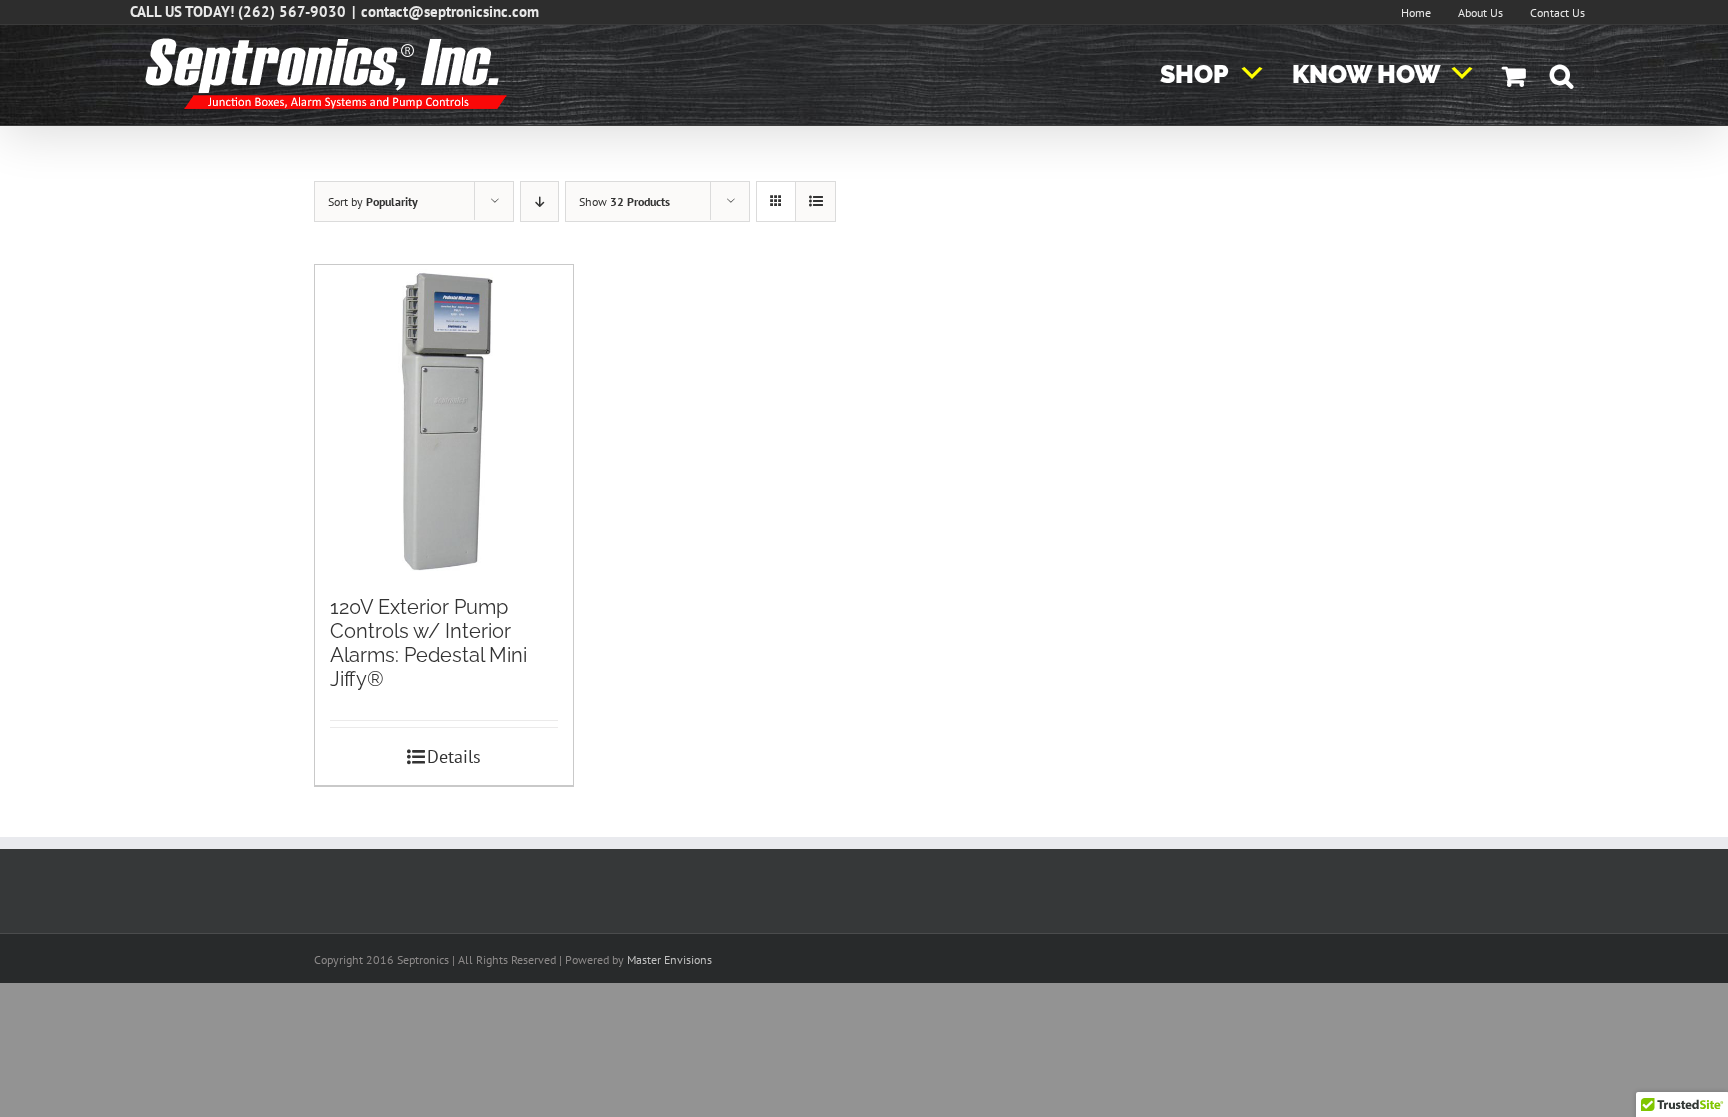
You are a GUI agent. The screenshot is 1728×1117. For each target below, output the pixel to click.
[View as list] (815, 201)
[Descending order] (539, 201)
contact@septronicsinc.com (450, 11)
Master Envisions (669, 959)
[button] (1561, 75)
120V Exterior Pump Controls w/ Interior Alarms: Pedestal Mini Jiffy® (428, 643)
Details (454, 756)
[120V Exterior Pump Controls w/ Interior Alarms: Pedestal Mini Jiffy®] (444, 420)
